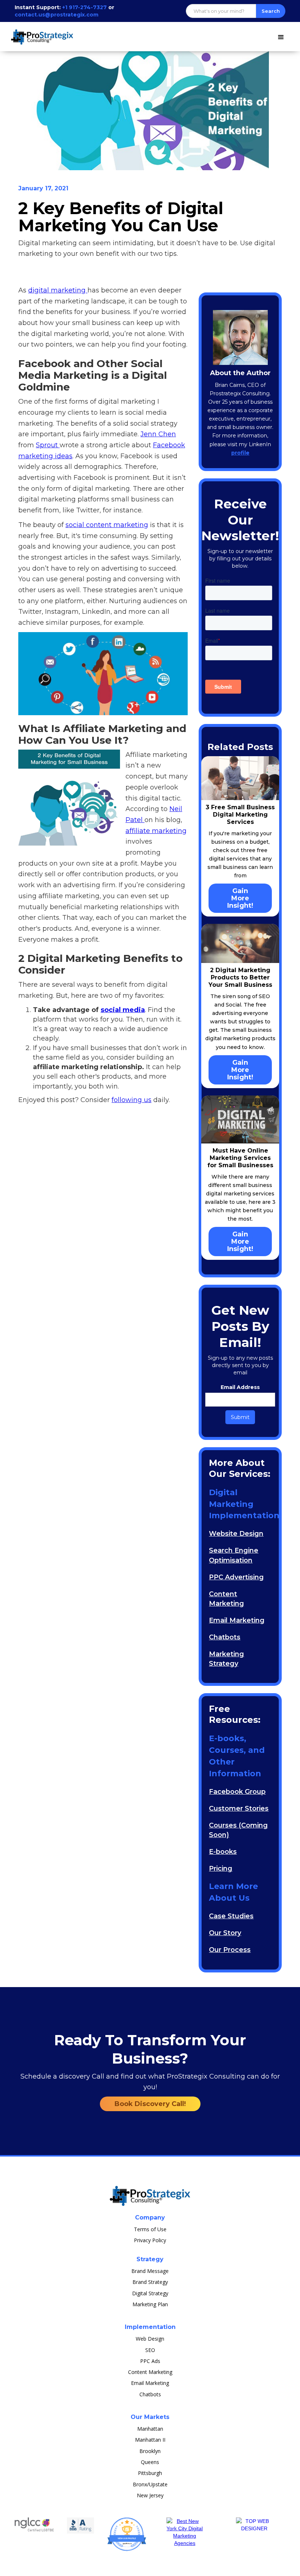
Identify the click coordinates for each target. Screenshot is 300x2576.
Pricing (221, 1868)
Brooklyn (150, 2451)
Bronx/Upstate (150, 2484)
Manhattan (150, 2429)
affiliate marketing (156, 831)
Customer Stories (239, 1808)
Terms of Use (150, 2229)
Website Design (236, 1534)
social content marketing (107, 525)
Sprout (48, 445)
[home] (44, 33)
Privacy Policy (150, 2240)
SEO (150, 2350)
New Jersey (150, 2495)
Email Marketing (237, 1620)
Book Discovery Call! (150, 2104)
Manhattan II (150, 2440)
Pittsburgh (150, 2473)
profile (240, 453)
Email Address (240, 1387)
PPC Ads (150, 2361)
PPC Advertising (236, 1577)
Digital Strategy (150, 2293)
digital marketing (58, 290)
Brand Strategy (150, 2282)
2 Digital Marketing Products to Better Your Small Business (240, 977)
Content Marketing (150, 2372)
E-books (223, 1852)
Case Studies (231, 1916)
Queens (150, 2462)
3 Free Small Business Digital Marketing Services (240, 815)
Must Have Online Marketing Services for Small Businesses (240, 1158)
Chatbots (225, 1637)
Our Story (225, 1933)
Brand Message (150, 2271)
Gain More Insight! (240, 898)
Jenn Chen (158, 434)
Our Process (230, 1950)
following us (132, 1100)
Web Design (150, 2339)
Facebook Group (237, 1792)
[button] (281, 36)
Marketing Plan (150, 2304)
